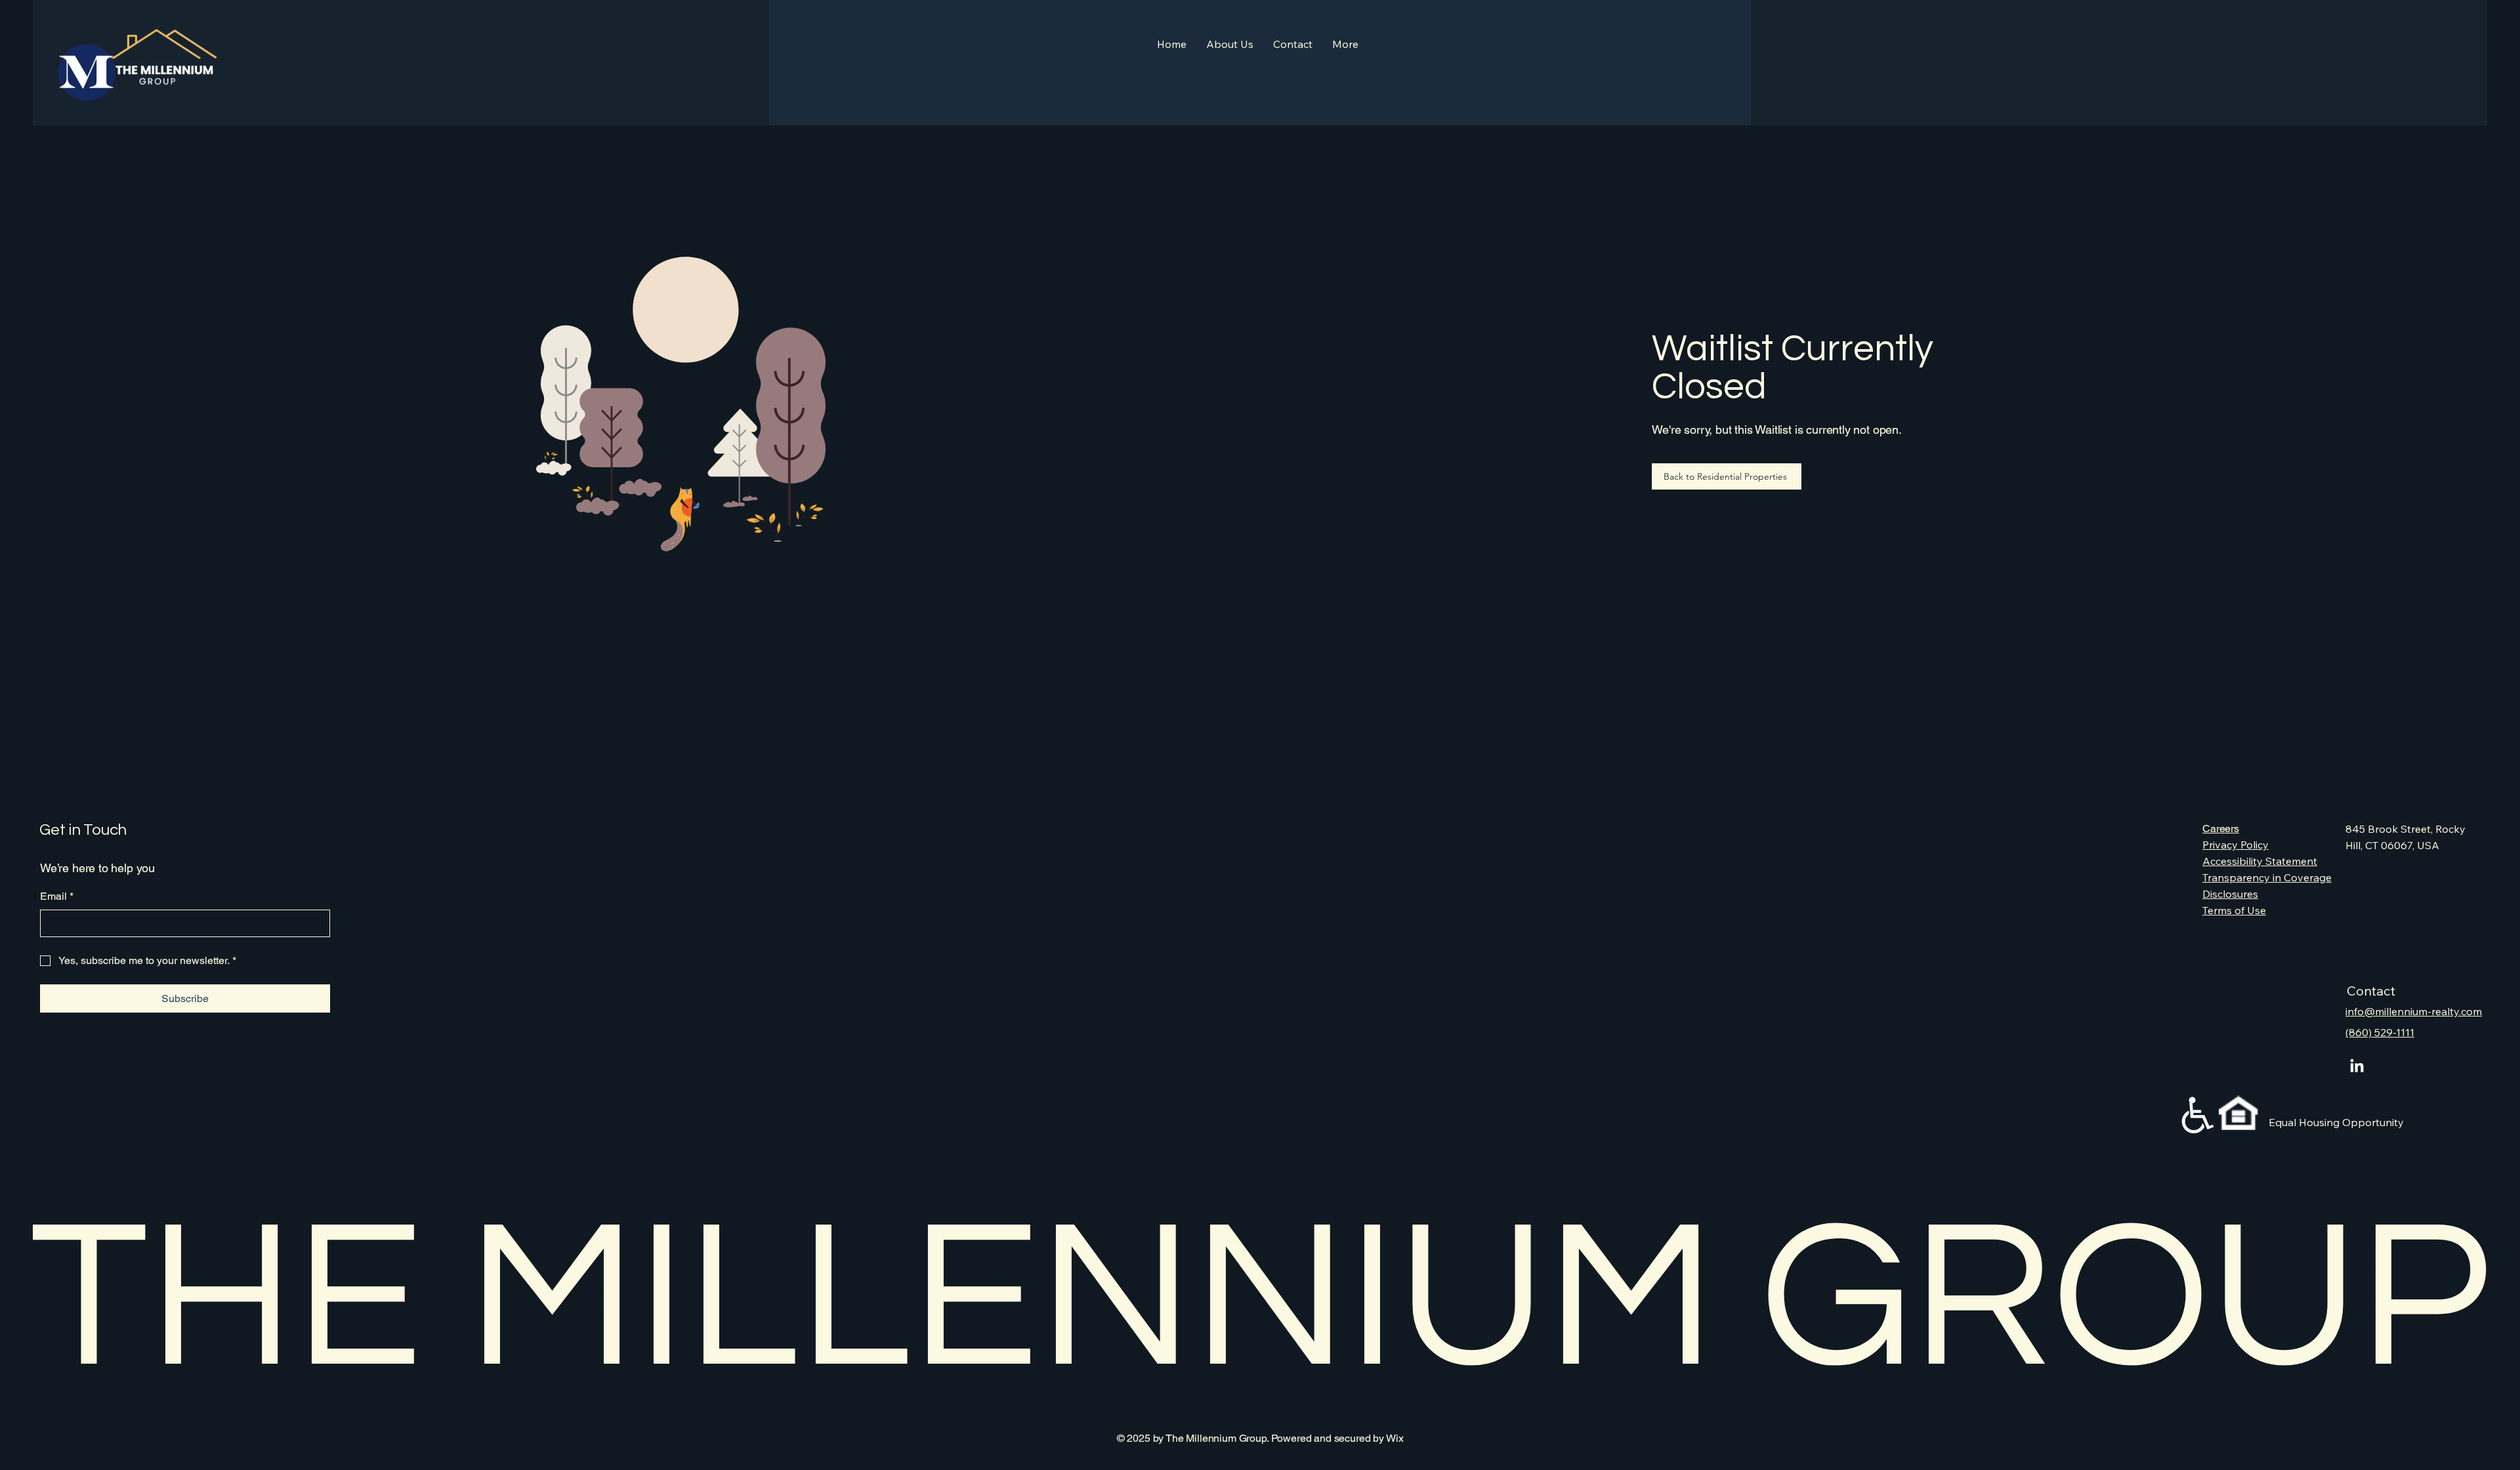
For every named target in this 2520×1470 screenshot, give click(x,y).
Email (57, 896)
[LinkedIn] (2357, 1067)
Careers (2221, 829)
